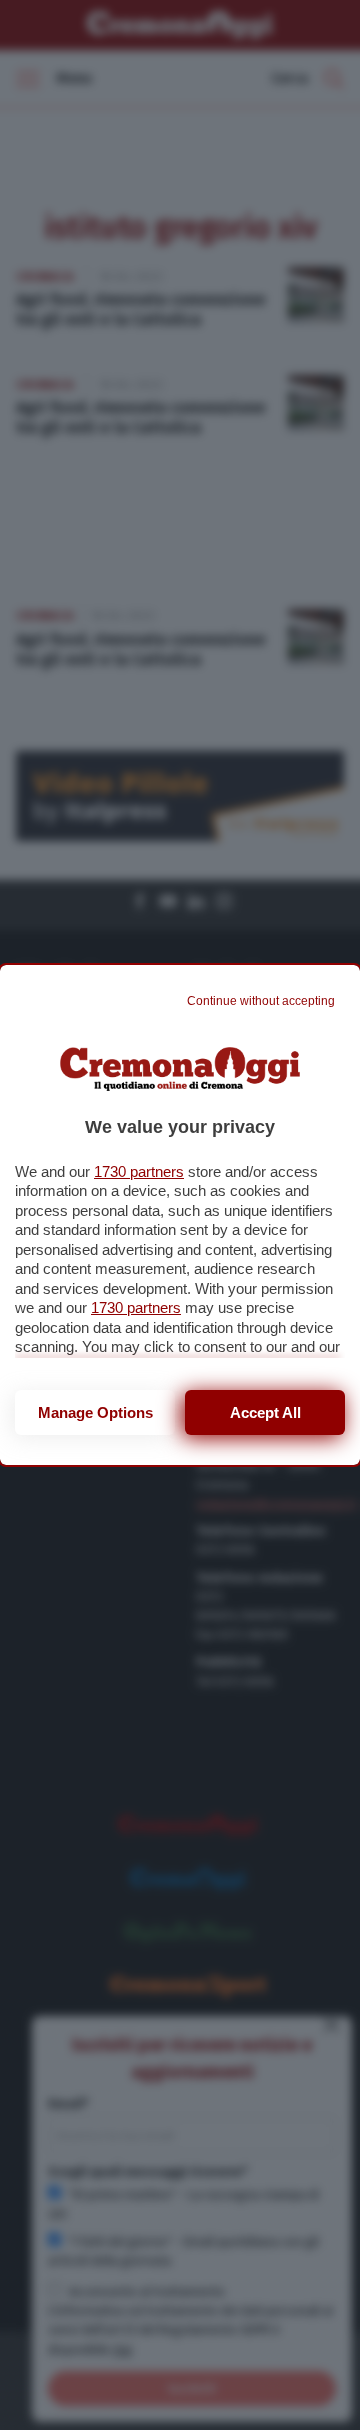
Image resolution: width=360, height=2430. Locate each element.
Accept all (265, 1412)
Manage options (95, 1412)
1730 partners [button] (139, 1171)
